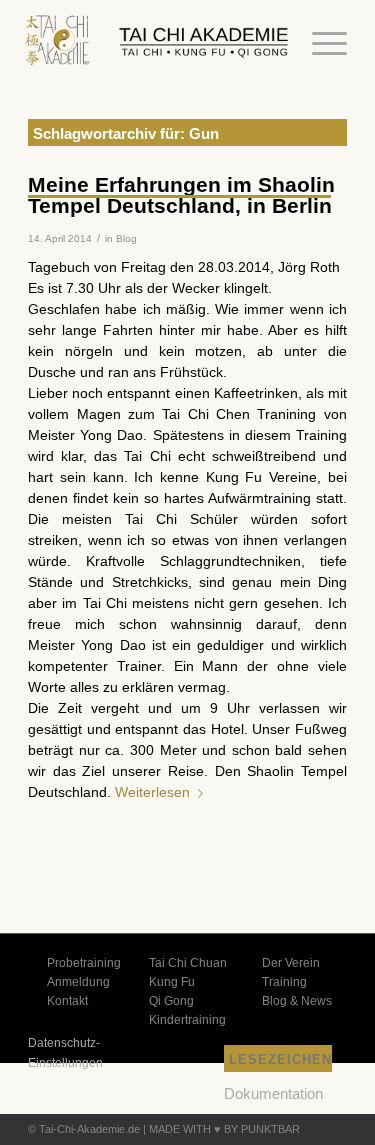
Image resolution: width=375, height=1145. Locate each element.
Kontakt (67, 1001)
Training (284, 982)
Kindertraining (187, 1020)
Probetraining (84, 963)
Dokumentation (273, 1093)
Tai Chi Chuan (188, 963)
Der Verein (291, 963)
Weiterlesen (152, 792)
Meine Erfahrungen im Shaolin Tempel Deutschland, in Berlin (181, 195)
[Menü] (319, 44)
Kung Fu (172, 982)
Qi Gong (171, 1001)
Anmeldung (78, 982)
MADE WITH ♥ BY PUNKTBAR (224, 1129)
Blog (126, 238)
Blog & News (297, 1001)
